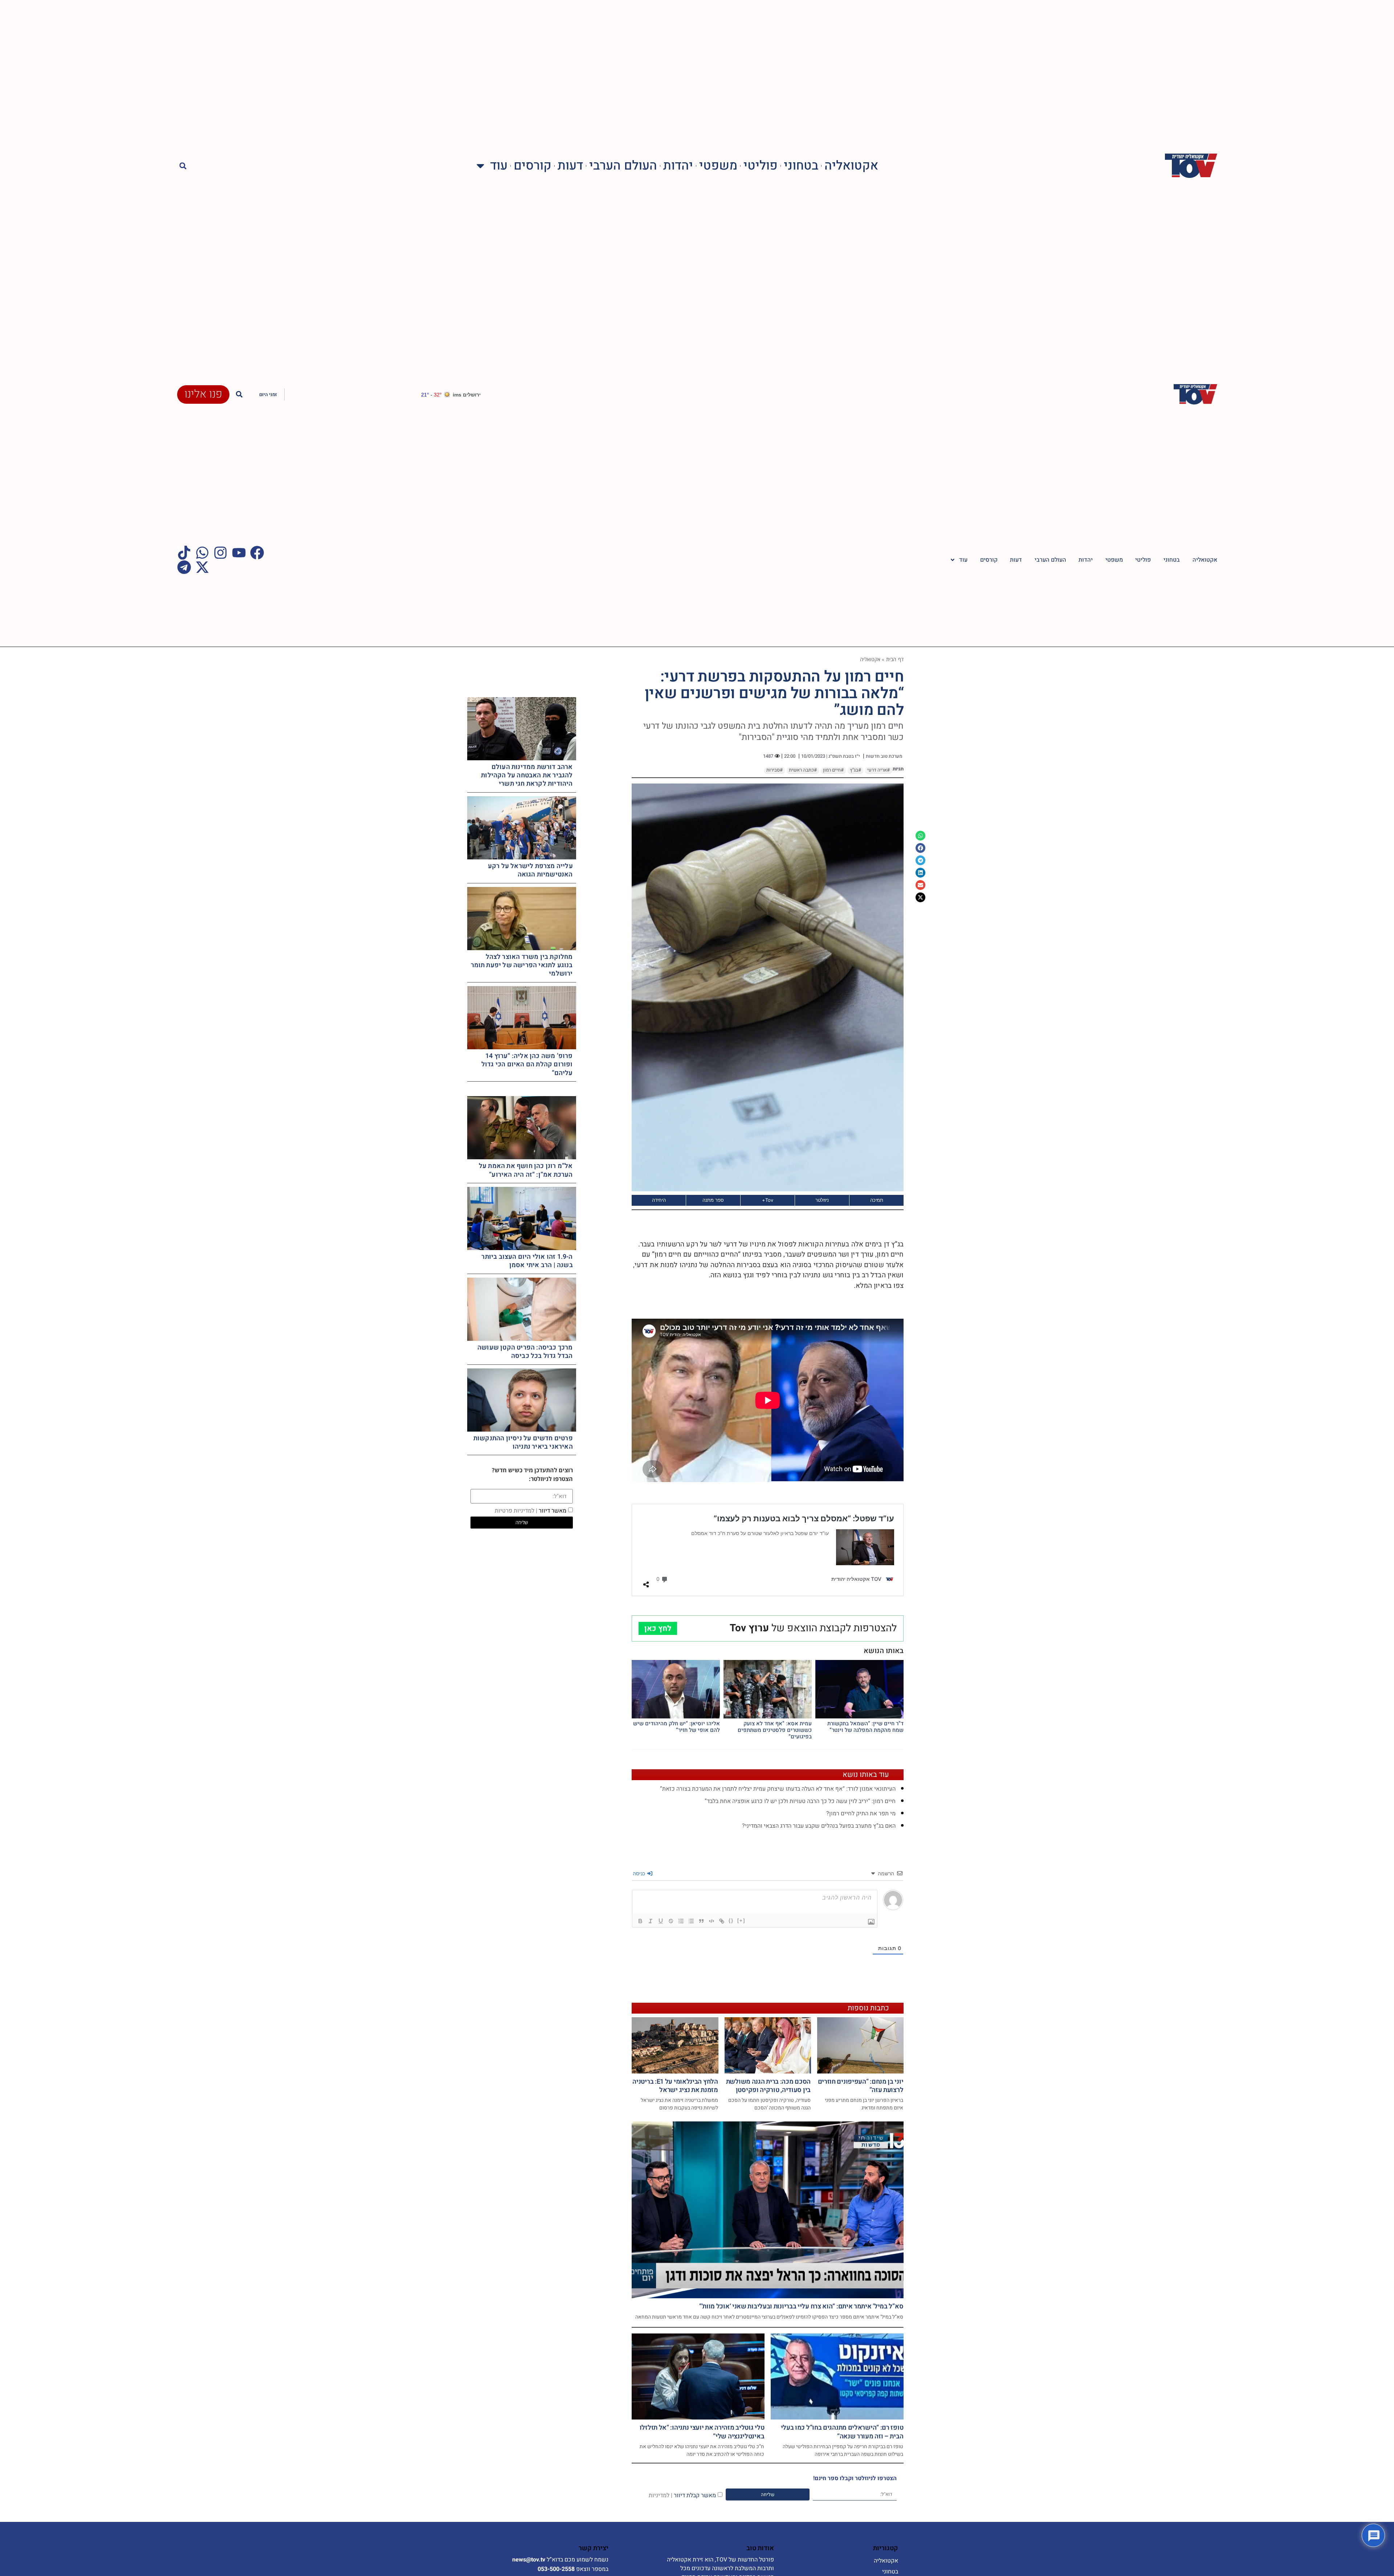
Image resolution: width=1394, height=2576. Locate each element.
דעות (570, 166)
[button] (183, 166)
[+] (741, 1920)
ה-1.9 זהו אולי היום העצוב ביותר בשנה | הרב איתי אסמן (527, 1261)
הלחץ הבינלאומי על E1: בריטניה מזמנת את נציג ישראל (675, 2086)
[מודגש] (640, 1921)
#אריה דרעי (879, 770)
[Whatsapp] (202, 553)
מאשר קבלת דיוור (682, 2495)
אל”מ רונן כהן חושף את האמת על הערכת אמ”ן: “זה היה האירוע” (526, 1170)
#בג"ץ (855, 770)
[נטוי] (651, 1921)
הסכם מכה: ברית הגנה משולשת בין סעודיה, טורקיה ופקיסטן (768, 2086)
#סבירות (775, 770)
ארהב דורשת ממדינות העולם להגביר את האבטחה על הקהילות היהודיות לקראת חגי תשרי (527, 776)
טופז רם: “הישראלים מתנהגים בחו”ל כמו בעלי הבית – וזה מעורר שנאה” (842, 2432)
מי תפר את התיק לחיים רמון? (861, 1814)
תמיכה (877, 1200)
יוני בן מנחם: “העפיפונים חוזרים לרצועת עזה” (861, 2086)
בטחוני (801, 166)
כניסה (640, 1873)
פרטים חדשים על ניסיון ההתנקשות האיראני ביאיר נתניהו (523, 1442)
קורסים (533, 166)
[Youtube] (239, 553)
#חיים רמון (833, 770)
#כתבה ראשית (803, 770)
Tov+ (768, 1200)
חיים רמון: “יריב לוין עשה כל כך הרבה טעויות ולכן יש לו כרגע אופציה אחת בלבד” (800, 1801)
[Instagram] (220, 553)
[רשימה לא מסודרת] (691, 1921)
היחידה (659, 1200)
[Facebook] (257, 553)
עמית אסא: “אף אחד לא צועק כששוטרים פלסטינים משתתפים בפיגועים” (775, 1730)
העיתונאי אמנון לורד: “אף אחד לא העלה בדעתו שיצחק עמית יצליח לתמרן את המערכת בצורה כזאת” (778, 1789)
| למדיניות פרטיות (516, 1511)
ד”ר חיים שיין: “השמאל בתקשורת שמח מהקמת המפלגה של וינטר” (865, 1727)
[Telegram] (184, 567)
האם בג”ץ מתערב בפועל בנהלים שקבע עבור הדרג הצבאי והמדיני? (819, 1826)
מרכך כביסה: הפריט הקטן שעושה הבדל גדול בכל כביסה (525, 1352)
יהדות (678, 166)
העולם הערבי (623, 166)
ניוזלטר (822, 1200)
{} (731, 1920)
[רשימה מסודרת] (681, 1921)
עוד (499, 166)
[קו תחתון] (661, 1921)
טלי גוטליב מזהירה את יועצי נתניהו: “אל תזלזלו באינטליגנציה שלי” (702, 2432)
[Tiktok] (184, 553)
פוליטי (761, 166)
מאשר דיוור (531, 1511)
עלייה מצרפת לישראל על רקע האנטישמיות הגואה (530, 870)
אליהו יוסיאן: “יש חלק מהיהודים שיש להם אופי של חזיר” (676, 1727)
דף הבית (895, 659)
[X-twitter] (202, 567)
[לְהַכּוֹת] (671, 1921)
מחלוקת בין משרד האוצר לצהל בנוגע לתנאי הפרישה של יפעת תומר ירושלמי (522, 965)
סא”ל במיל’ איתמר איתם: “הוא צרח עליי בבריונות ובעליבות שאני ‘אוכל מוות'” (801, 2306)
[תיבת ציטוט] (701, 1921)
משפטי (718, 166)
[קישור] (722, 1921)
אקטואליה (851, 166)
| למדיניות (661, 2495)
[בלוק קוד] (712, 1921)
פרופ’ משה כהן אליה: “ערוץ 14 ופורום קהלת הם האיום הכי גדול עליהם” (527, 1065)
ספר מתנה (713, 1200)
